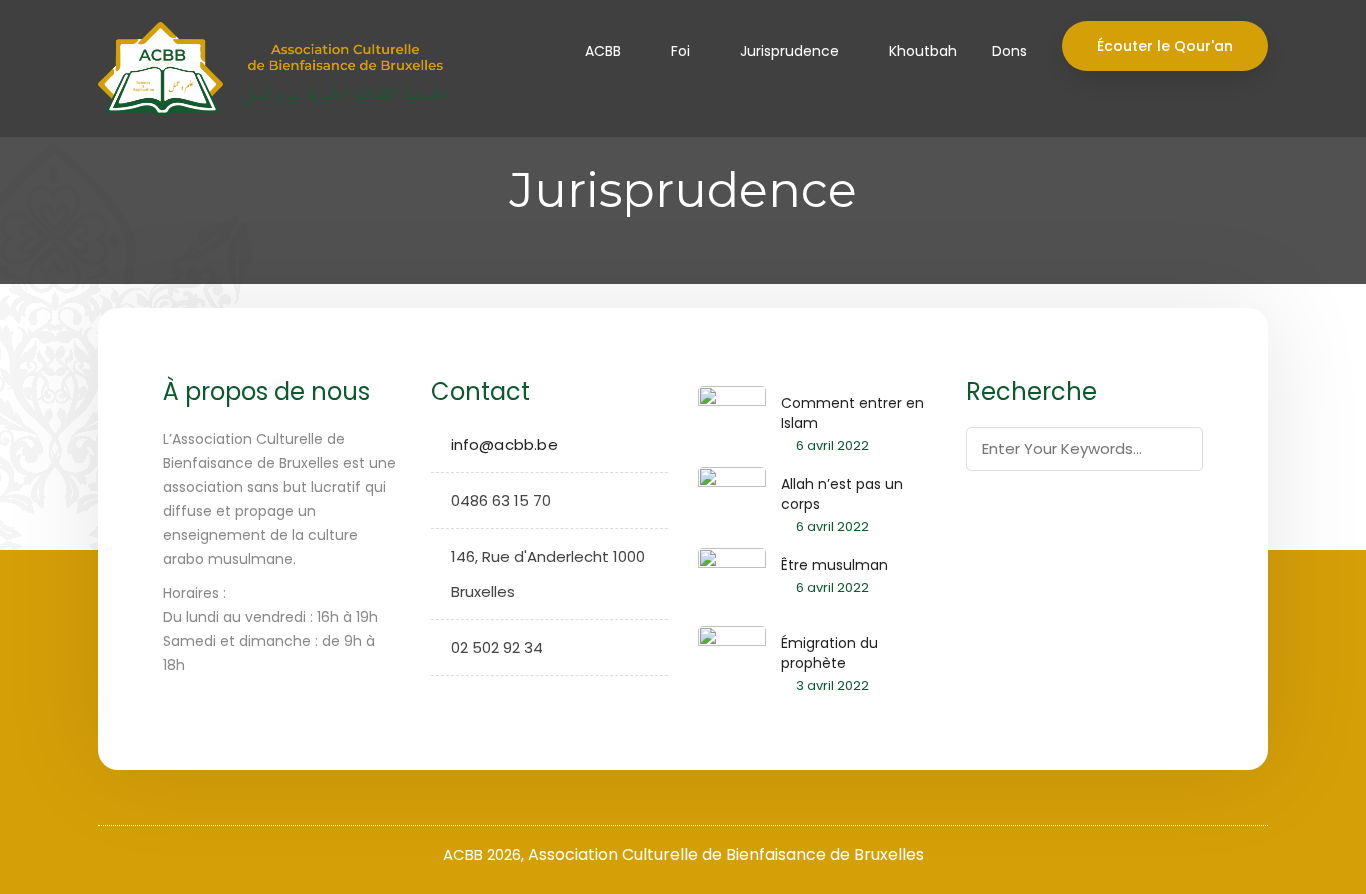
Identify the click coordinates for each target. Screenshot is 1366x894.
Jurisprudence (789, 51)
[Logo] (264, 68)
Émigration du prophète (829, 653)
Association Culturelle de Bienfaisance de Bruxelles (726, 854)
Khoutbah (923, 51)
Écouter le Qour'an (1165, 46)
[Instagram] (477, 703)
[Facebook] (446, 703)
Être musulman (834, 565)
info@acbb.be (504, 444)
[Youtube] (508, 703)
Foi (680, 51)
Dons (1009, 51)
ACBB (603, 51)
